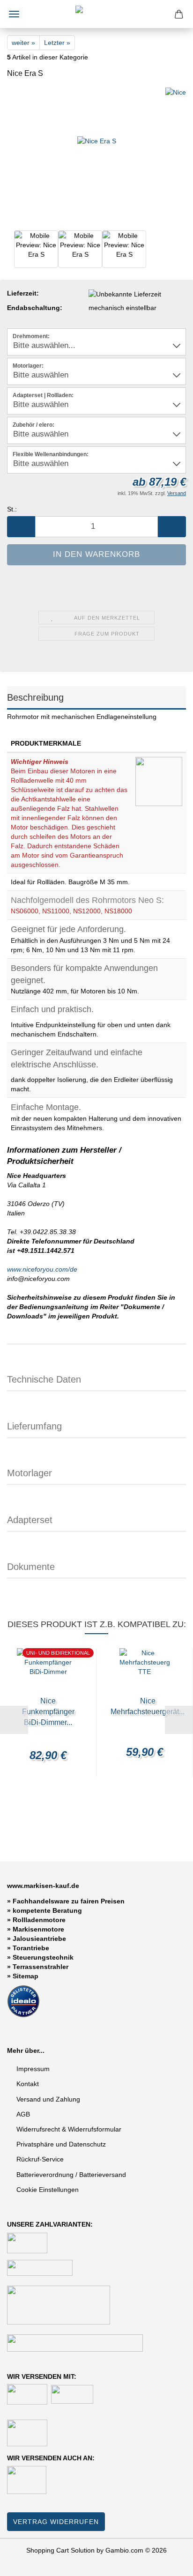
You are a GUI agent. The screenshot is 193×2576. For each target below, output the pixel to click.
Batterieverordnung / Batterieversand (71, 2175)
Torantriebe (31, 1948)
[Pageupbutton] (167, 2562)
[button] (21, 527)
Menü (14, 14)
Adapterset (30, 1520)
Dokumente (31, 1567)
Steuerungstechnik (43, 1957)
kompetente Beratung (47, 1910)
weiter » (23, 43)
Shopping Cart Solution (60, 2550)
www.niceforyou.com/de (42, 1269)
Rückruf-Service (40, 2159)
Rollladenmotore (39, 1920)
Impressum (33, 2069)
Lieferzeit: (23, 293)
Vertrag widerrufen (56, 2522)
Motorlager (30, 1473)
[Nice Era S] (97, 157)
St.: (12, 509)
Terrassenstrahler (41, 1967)
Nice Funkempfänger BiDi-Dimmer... (48, 1712)
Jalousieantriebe (39, 1939)
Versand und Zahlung (48, 2099)
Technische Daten (44, 1379)
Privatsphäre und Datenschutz (61, 2144)
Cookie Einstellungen (48, 2190)
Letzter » (57, 43)
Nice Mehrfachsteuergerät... (148, 1706)
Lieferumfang (34, 1426)
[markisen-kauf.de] (96, 14)
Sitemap (26, 1976)
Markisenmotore (38, 1929)
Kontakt (28, 2084)
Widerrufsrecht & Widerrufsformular (69, 2129)
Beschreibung (35, 697)
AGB (23, 2114)
